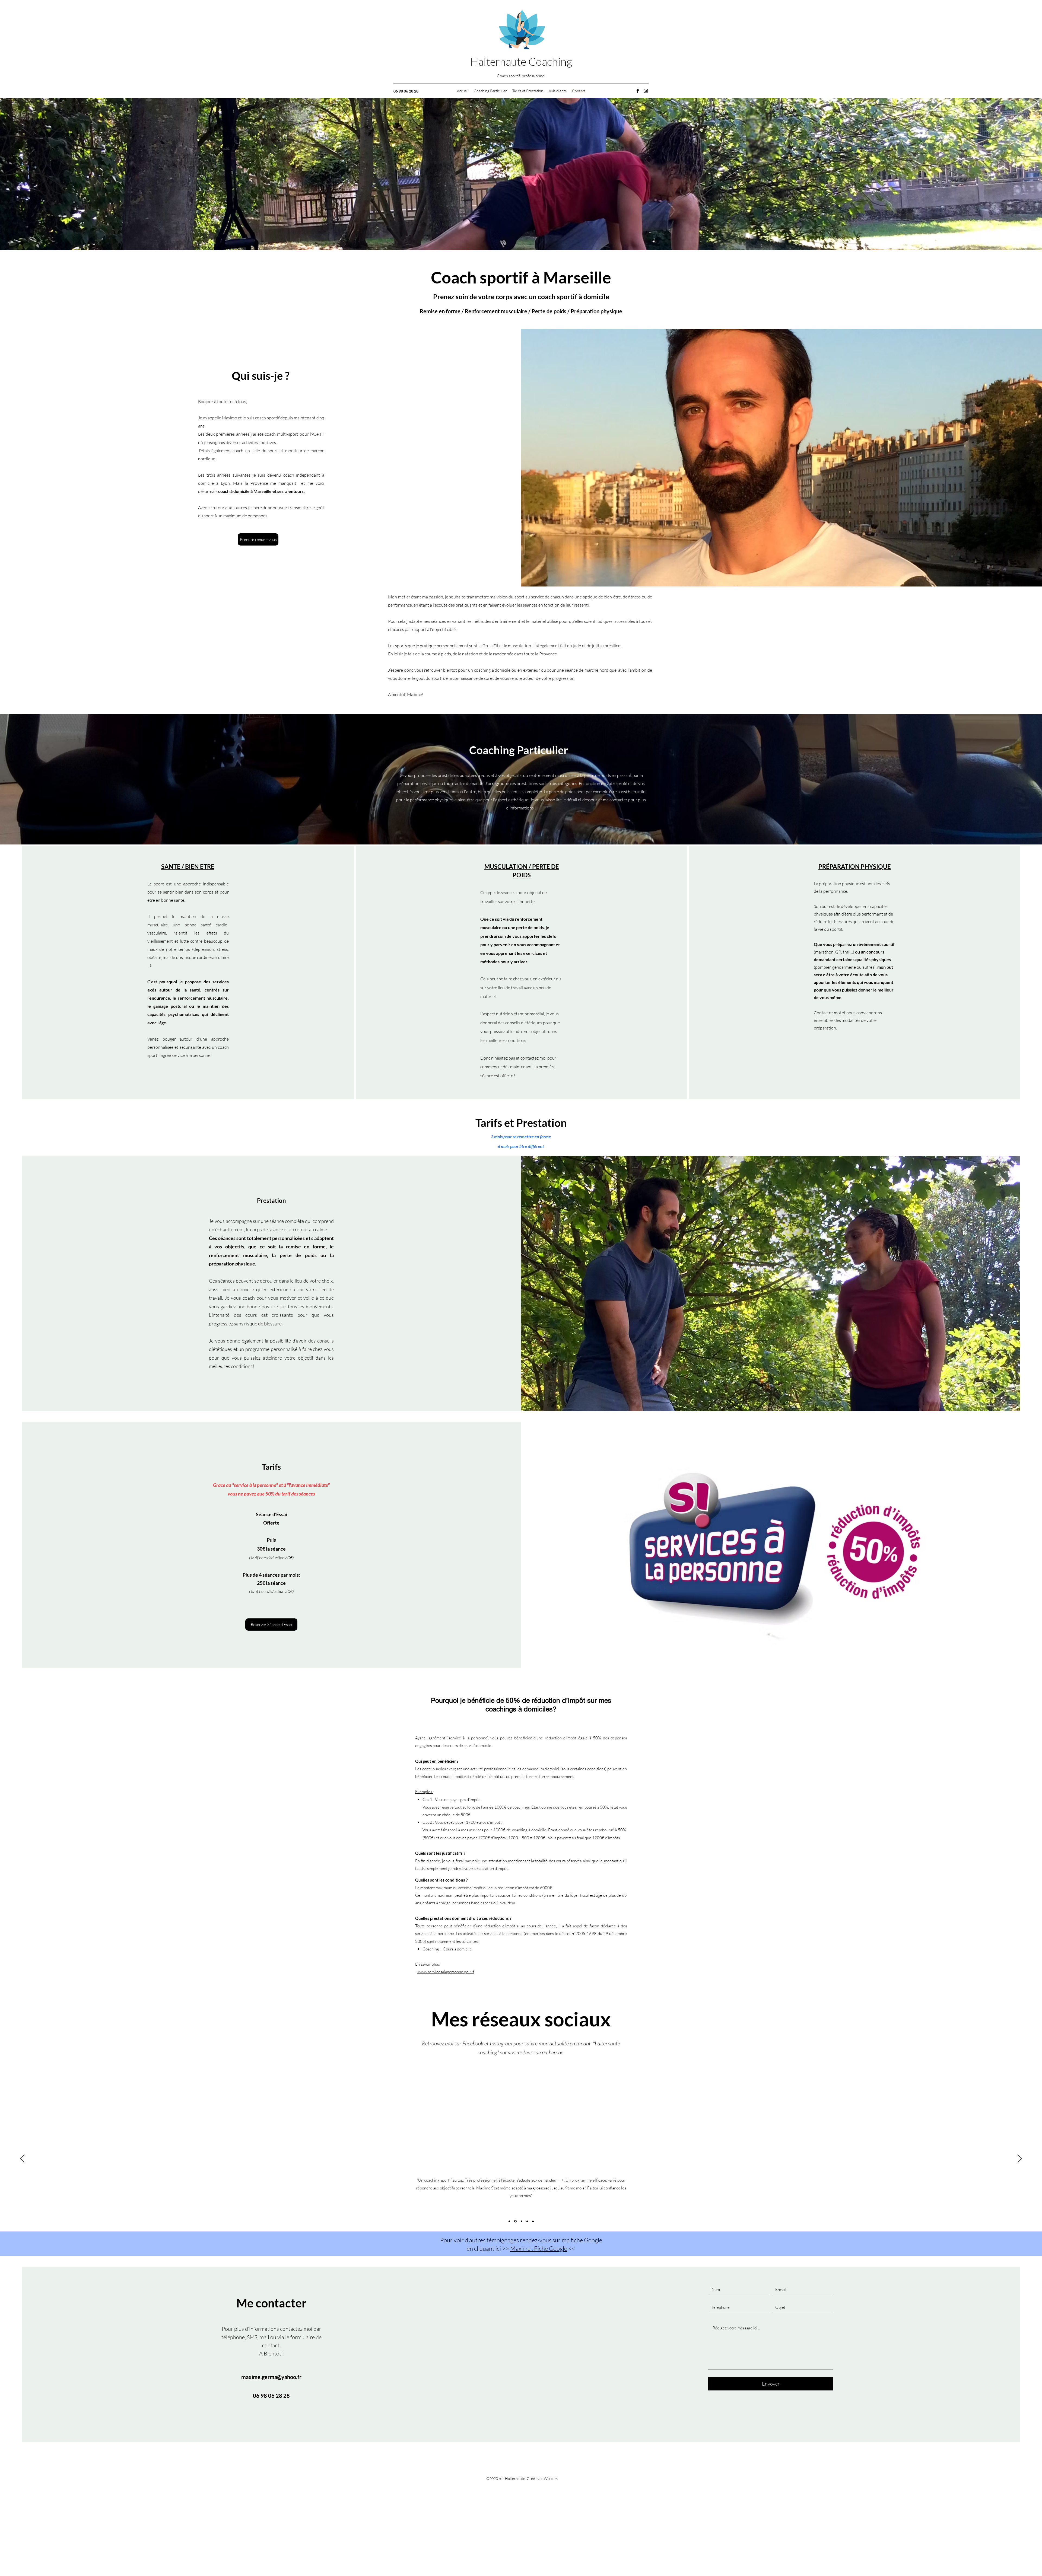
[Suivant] (1020, 2159)
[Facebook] (638, 91)
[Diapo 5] (533, 2221)
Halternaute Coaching (521, 61)
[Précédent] (22, 2159)
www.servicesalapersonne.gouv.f (446, 1972)
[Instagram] (646, 91)
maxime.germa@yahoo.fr (271, 2377)
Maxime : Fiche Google (539, 2248)
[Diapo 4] (527, 2221)
